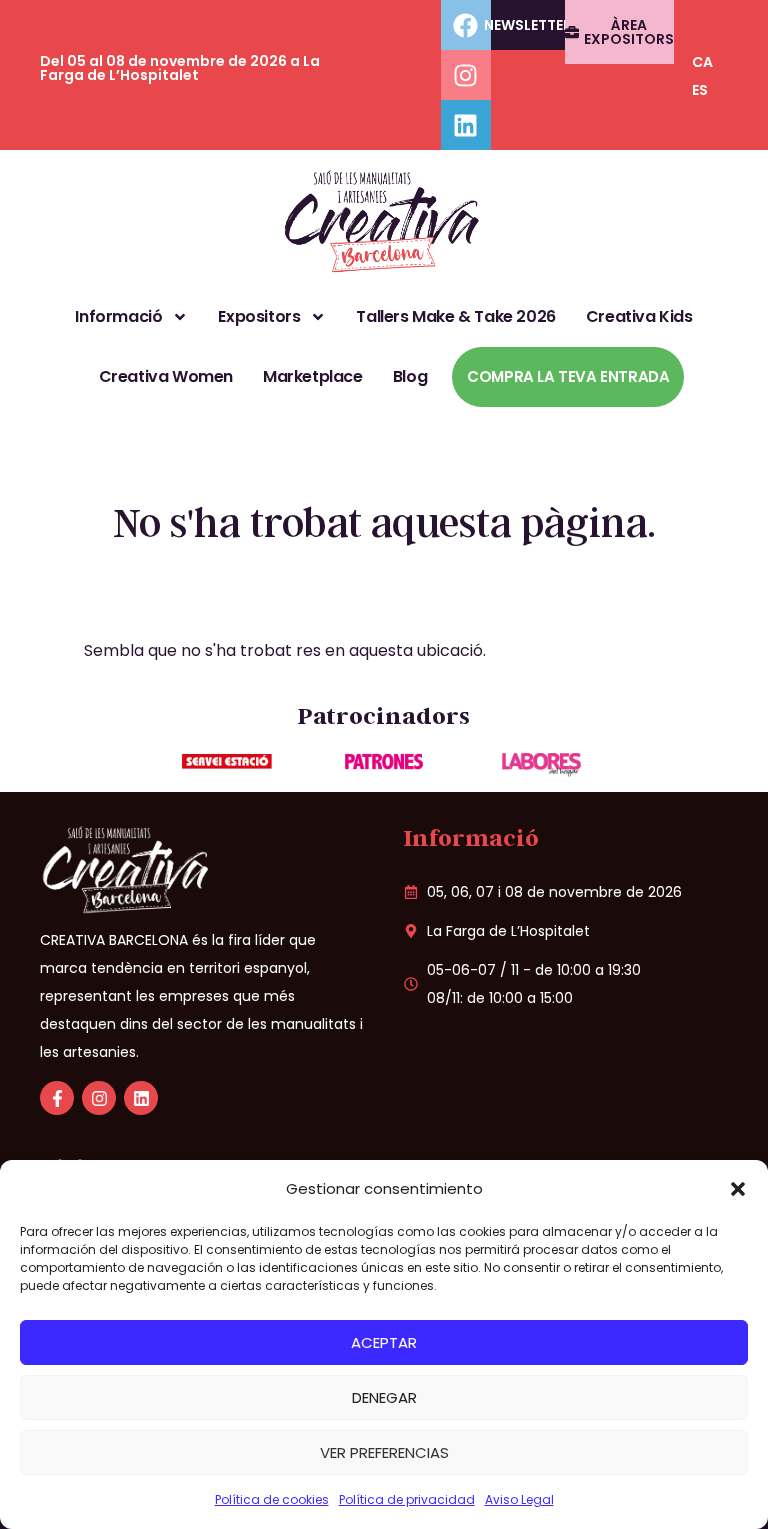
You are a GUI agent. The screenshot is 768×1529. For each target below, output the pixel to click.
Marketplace (313, 376)
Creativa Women (166, 376)
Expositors (259, 316)
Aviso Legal (519, 1499)
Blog (410, 376)
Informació (118, 316)
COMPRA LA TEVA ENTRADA (568, 376)
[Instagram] (466, 75)
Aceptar (384, 1342)
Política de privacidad (407, 1499)
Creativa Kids (639, 316)
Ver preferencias (384, 1452)
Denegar (384, 1397)
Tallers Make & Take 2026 (455, 316)
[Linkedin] (466, 125)
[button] (738, 1189)
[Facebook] (466, 25)
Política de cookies (272, 1499)
